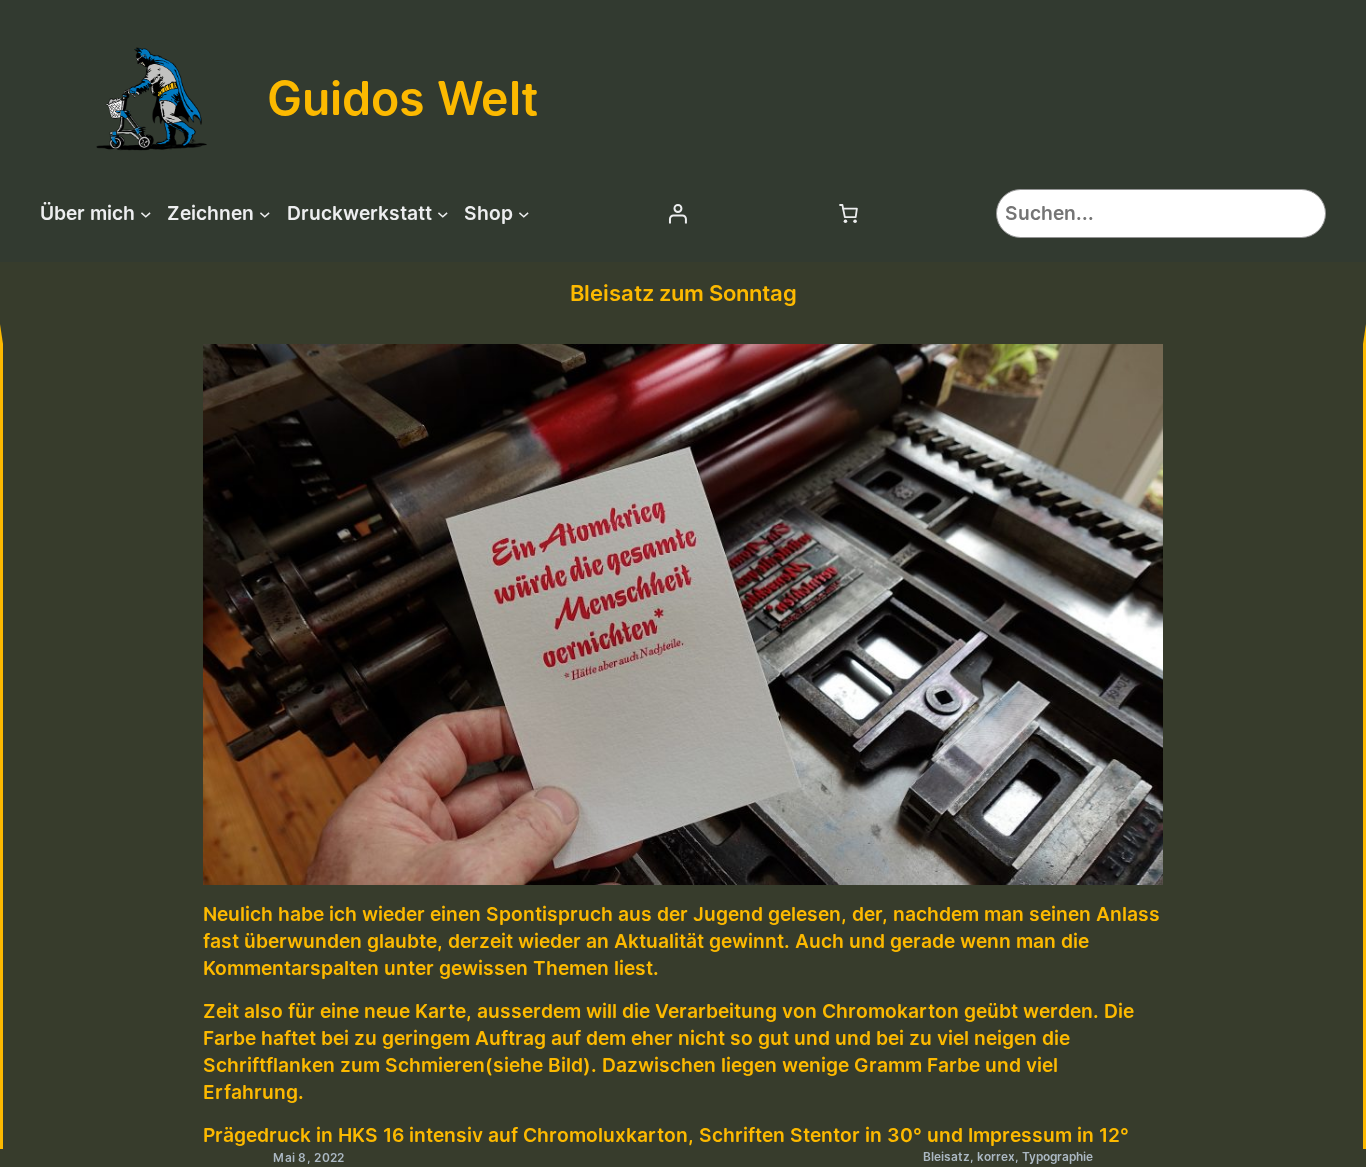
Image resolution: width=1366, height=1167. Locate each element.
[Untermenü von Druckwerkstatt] (443, 213)
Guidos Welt (403, 98)
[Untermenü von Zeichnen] (265, 213)
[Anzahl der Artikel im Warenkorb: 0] (848, 213)
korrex (996, 1156)
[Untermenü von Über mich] (146, 213)
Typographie (1057, 1156)
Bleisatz (946, 1156)
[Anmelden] (677, 213)
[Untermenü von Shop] (524, 213)
